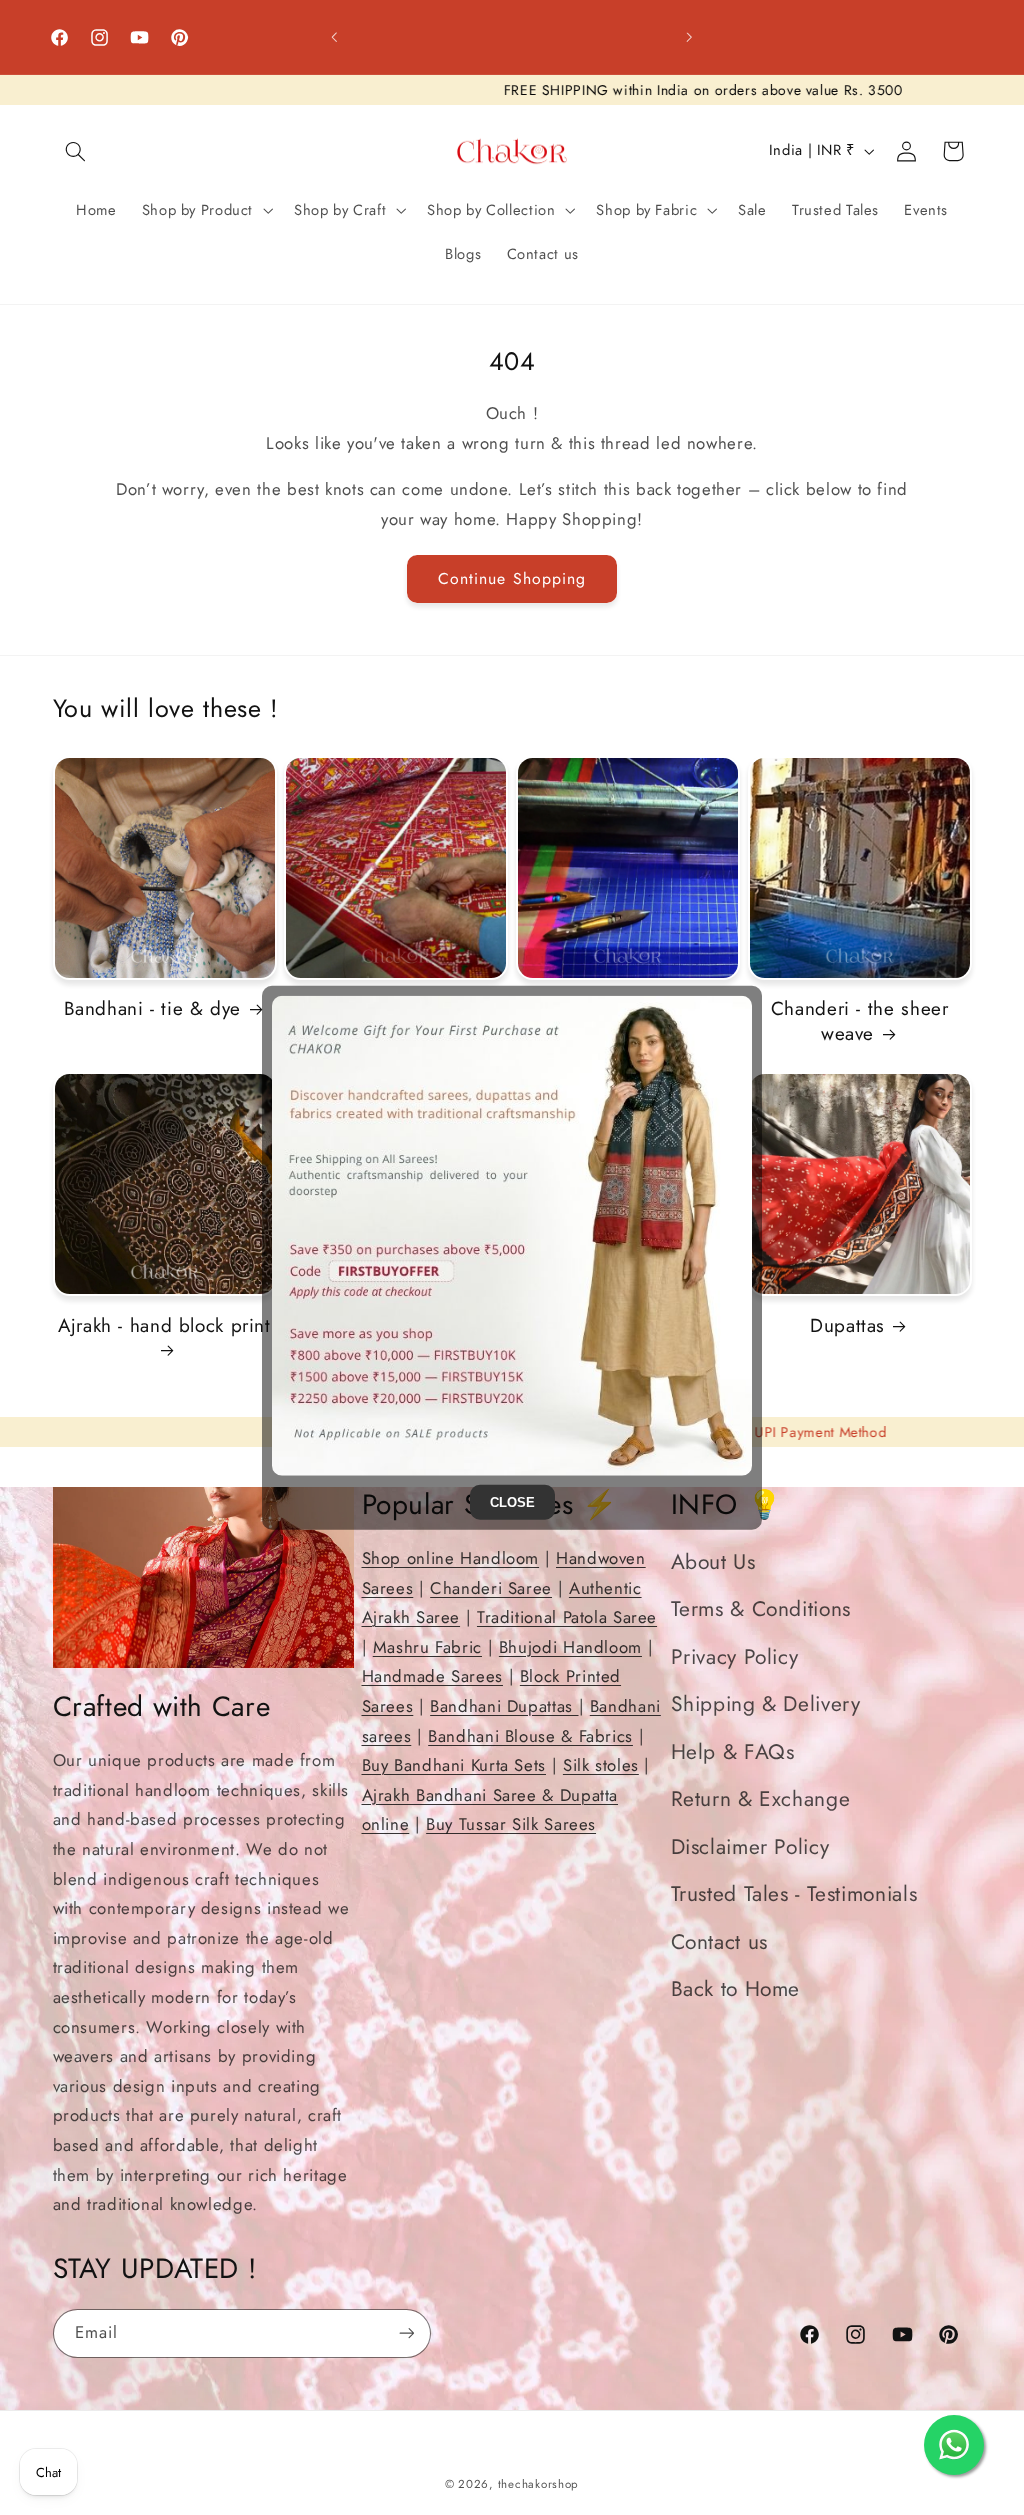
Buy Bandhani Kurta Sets (454, 1765)
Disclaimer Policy (750, 1847)
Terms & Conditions (761, 1609)
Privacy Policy (735, 1657)
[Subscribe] (406, 2333)
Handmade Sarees (432, 1676)
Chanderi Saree (491, 1588)
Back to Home (736, 1989)
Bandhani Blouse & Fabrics (530, 1736)
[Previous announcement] (334, 37)
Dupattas (847, 1326)
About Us (713, 1562)
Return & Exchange (761, 1799)
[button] (76, 151)
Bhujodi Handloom (570, 1647)
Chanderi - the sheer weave (860, 1021)
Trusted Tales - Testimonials (794, 1894)
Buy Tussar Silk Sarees (511, 1824)
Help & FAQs (733, 1752)
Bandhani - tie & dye (153, 1009)
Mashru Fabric (427, 1647)
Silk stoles (601, 1765)
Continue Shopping (512, 578)
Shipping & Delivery (766, 1704)
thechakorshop (539, 2484)
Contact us (719, 1942)
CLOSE (512, 1502)
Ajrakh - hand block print (164, 1326)
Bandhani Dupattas (504, 1706)
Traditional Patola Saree (567, 1617)
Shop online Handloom (451, 1558)
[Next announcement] (690, 37)
